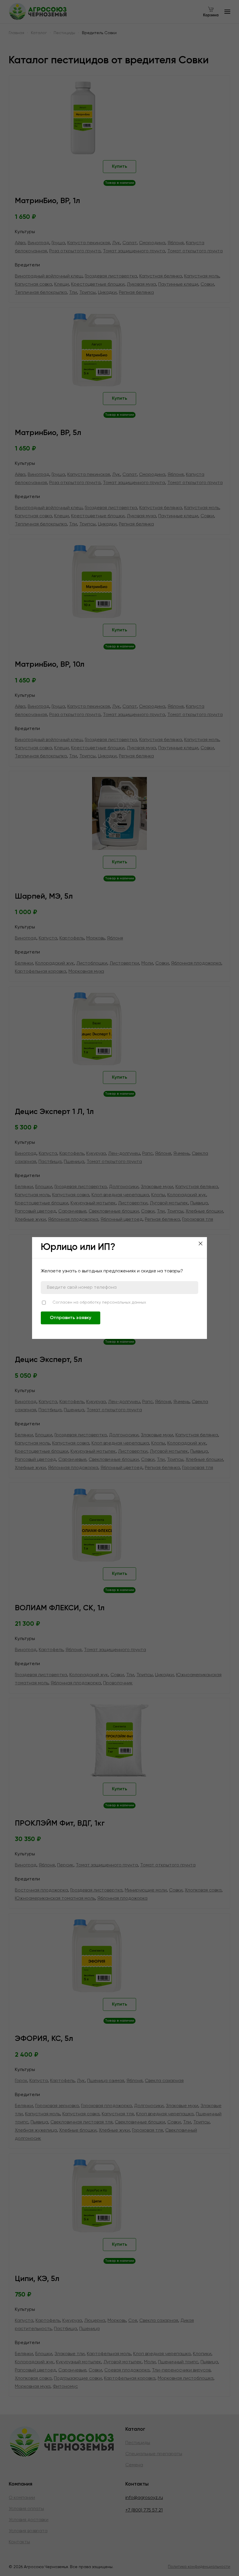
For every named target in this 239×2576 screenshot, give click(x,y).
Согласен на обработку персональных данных (99, 1302)
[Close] (201, 1244)
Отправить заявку (71, 1318)
